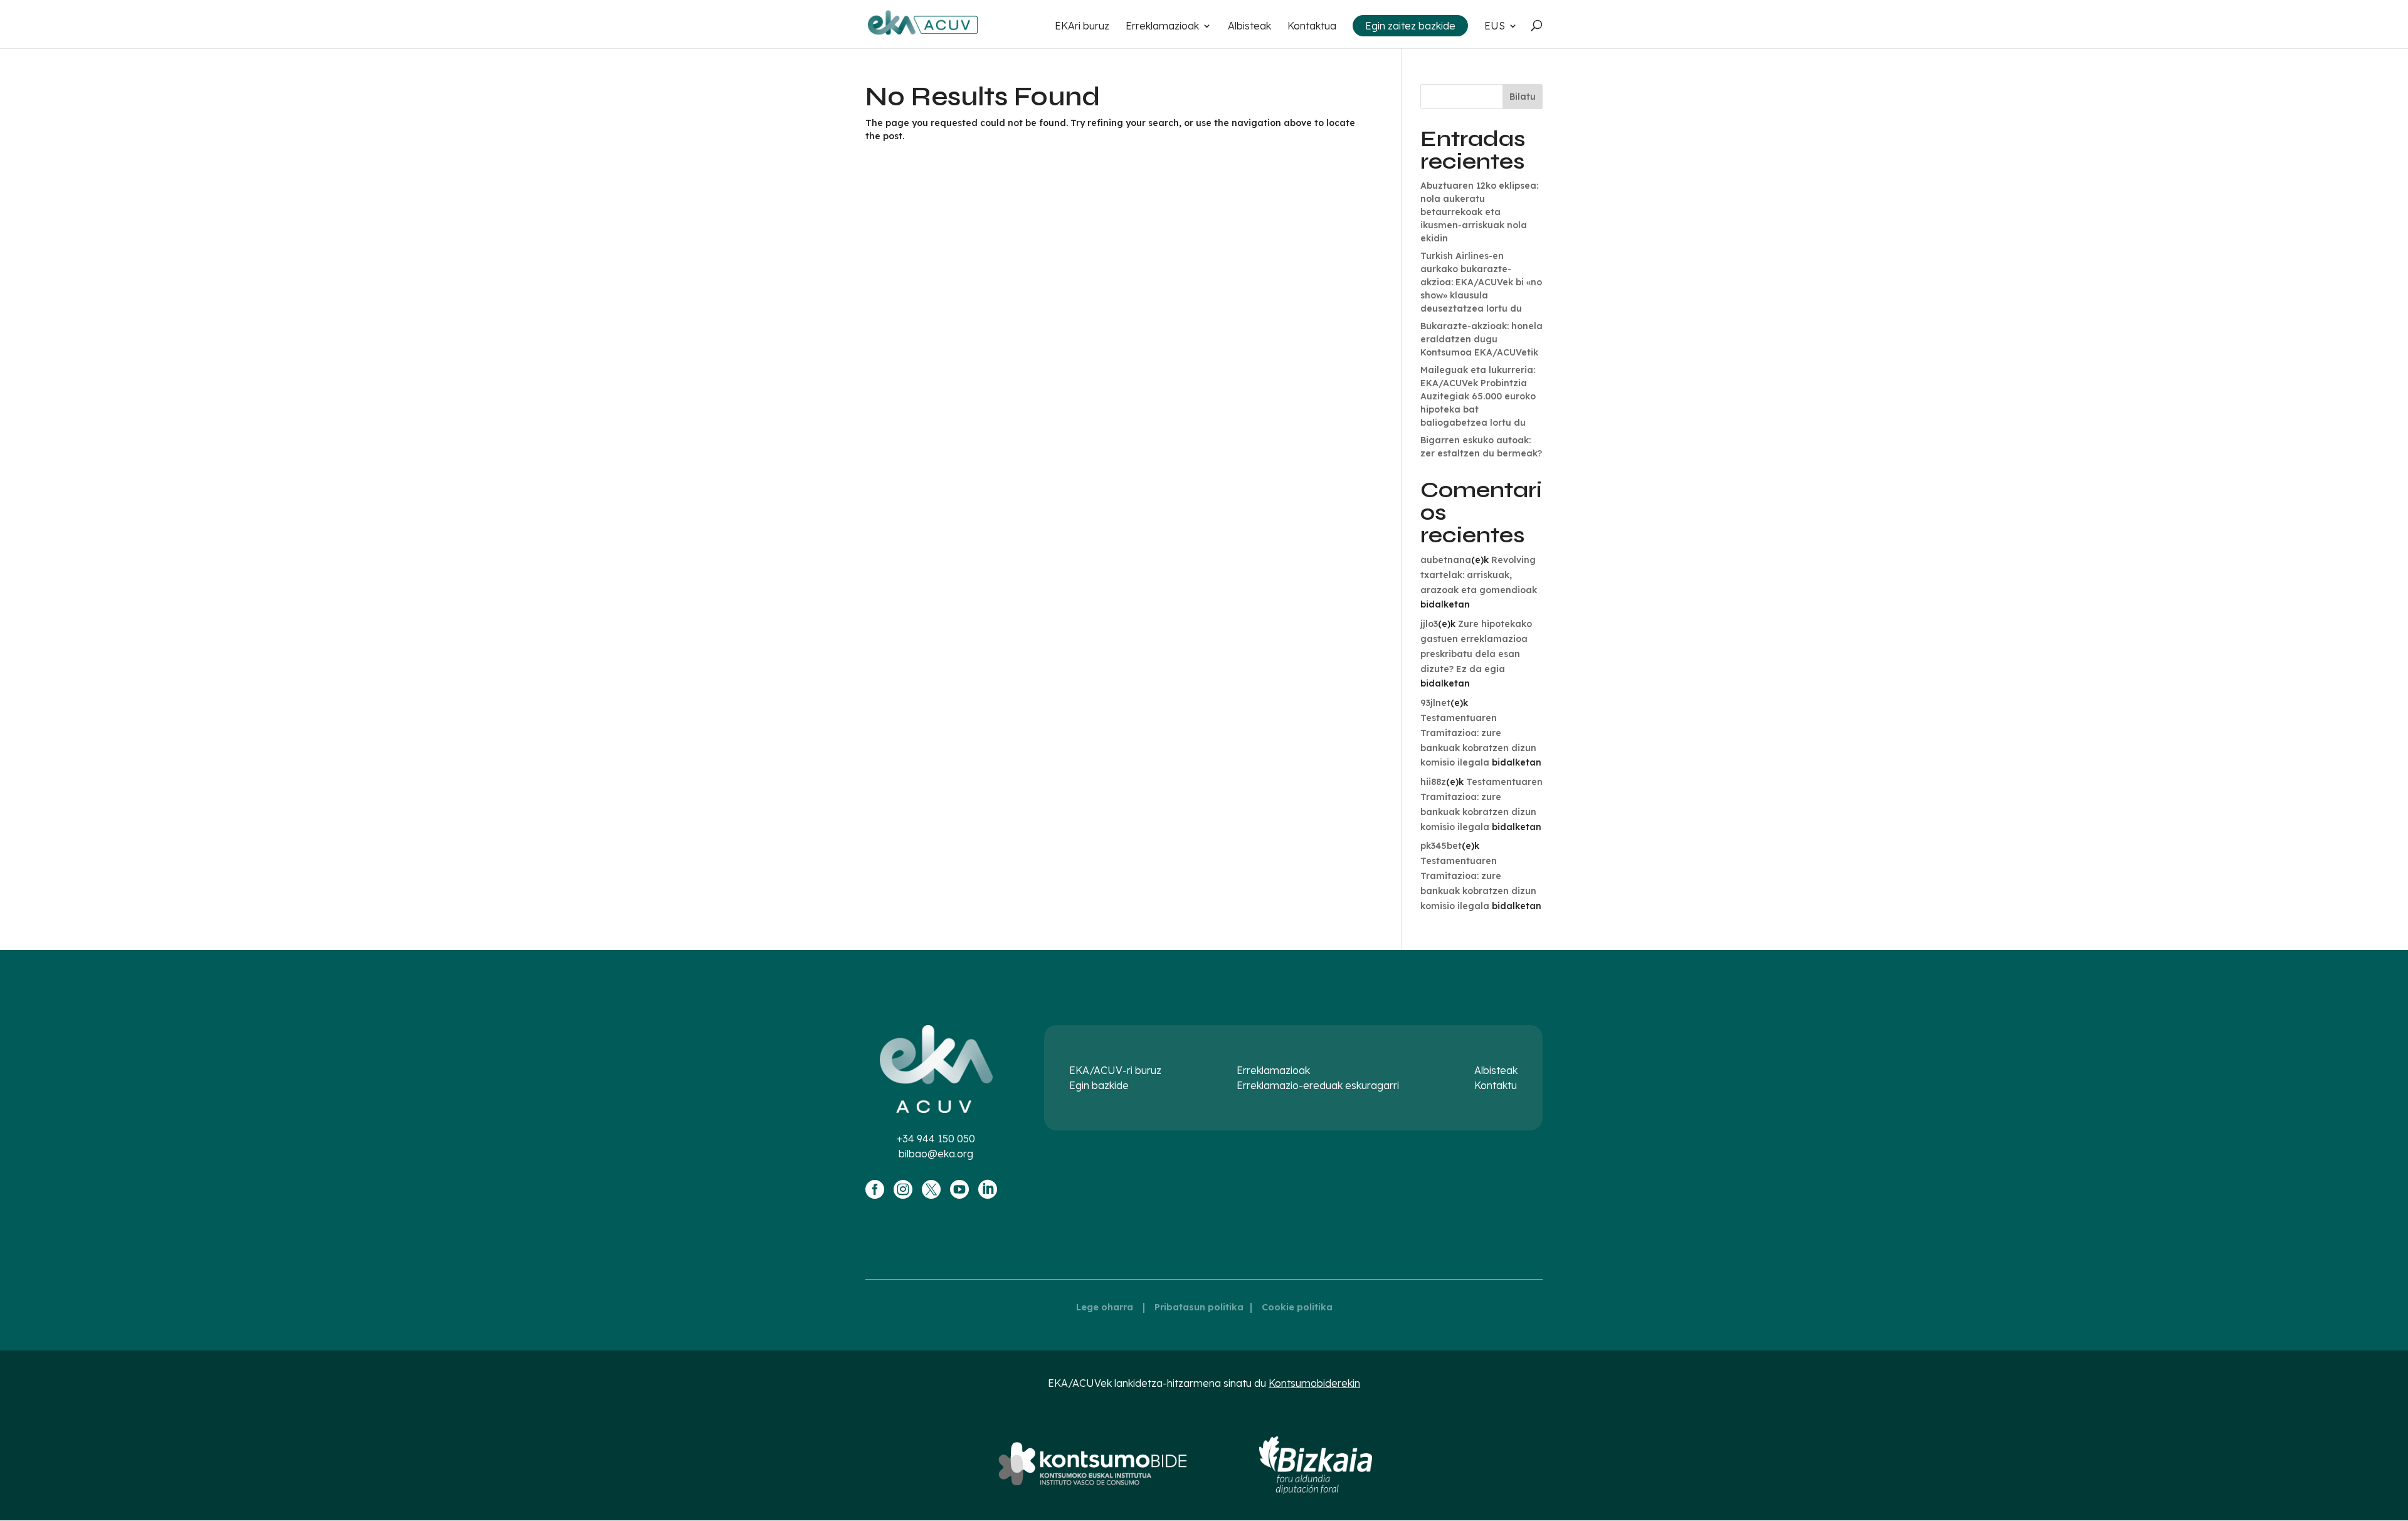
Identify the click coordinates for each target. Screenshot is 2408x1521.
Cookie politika (1297, 1307)
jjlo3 (1429, 624)
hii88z (1433, 782)
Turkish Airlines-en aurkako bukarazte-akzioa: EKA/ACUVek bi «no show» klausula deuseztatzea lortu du (1481, 282)
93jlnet (1435, 703)
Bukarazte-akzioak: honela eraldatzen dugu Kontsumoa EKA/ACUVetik (1481, 339)
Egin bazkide (1099, 1085)
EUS (1495, 27)
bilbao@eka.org (936, 1154)
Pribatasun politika (1199, 1307)
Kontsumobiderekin (1314, 1383)
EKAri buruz (1082, 27)
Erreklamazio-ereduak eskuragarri (1318, 1085)
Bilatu (1523, 97)
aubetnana (1446, 560)
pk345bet (1441, 846)
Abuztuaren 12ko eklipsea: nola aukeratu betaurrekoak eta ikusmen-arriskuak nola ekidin (1479, 212)
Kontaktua (1312, 27)
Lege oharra (1105, 1307)
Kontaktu (1496, 1085)
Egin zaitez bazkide (1410, 26)
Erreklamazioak (1162, 27)
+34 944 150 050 (936, 1139)
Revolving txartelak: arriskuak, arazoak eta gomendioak (1479, 575)
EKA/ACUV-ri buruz (1115, 1070)
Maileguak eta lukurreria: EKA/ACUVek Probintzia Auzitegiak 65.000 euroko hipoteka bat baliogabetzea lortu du (1478, 396)
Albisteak (1249, 27)
